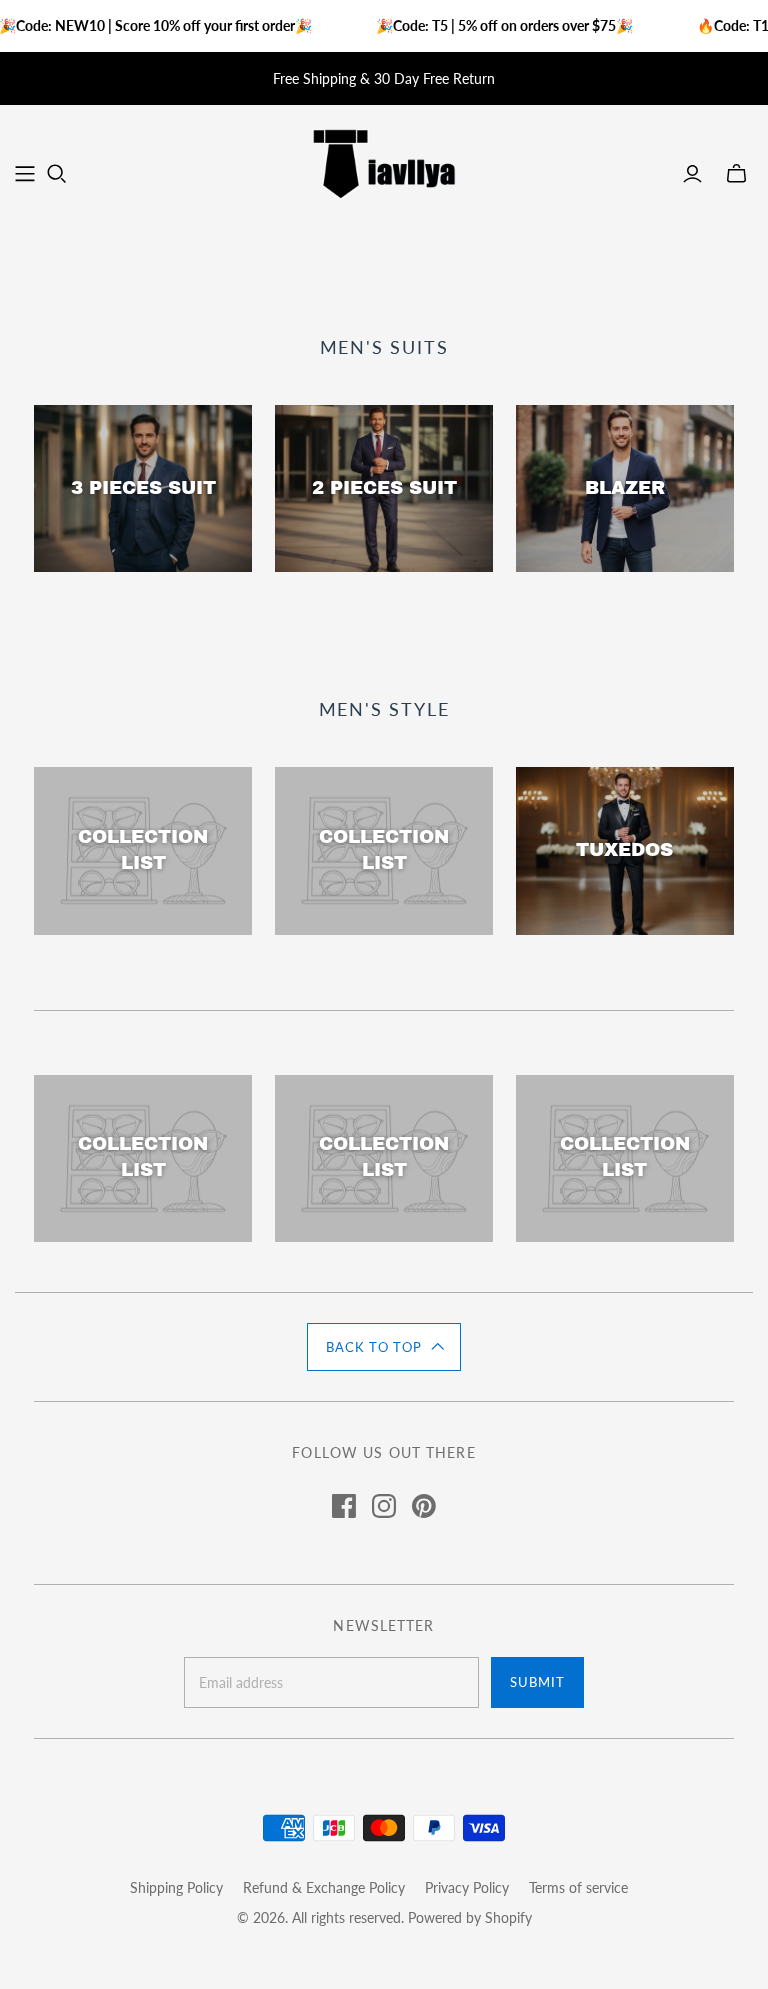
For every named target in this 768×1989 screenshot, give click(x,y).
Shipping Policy (176, 1887)
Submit (537, 1682)
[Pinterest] (424, 1506)
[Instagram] (384, 1506)
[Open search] (57, 174)
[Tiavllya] (384, 162)
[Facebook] (344, 1506)
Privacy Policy (467, 1887)
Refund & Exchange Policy (324, 1887)
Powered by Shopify (470, 1917)
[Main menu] (25, 174)
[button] (384, 1347)
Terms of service (578, 1887)
